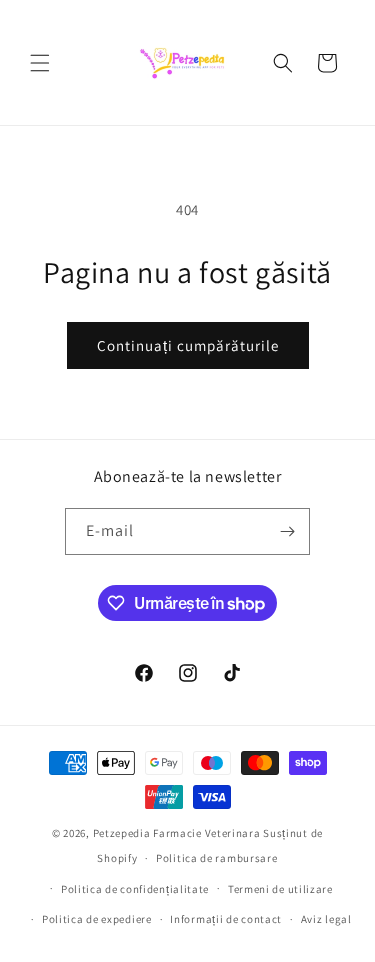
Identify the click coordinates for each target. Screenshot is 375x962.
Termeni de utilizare (280, 889)
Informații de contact (226, 919)
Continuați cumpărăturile (188, 345)
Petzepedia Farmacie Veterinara (177, 833)
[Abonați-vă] (287, 531)
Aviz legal (326, 919)
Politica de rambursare (216, 858)
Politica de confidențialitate (135, 889)
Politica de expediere (97, 919)
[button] (40, 63)
